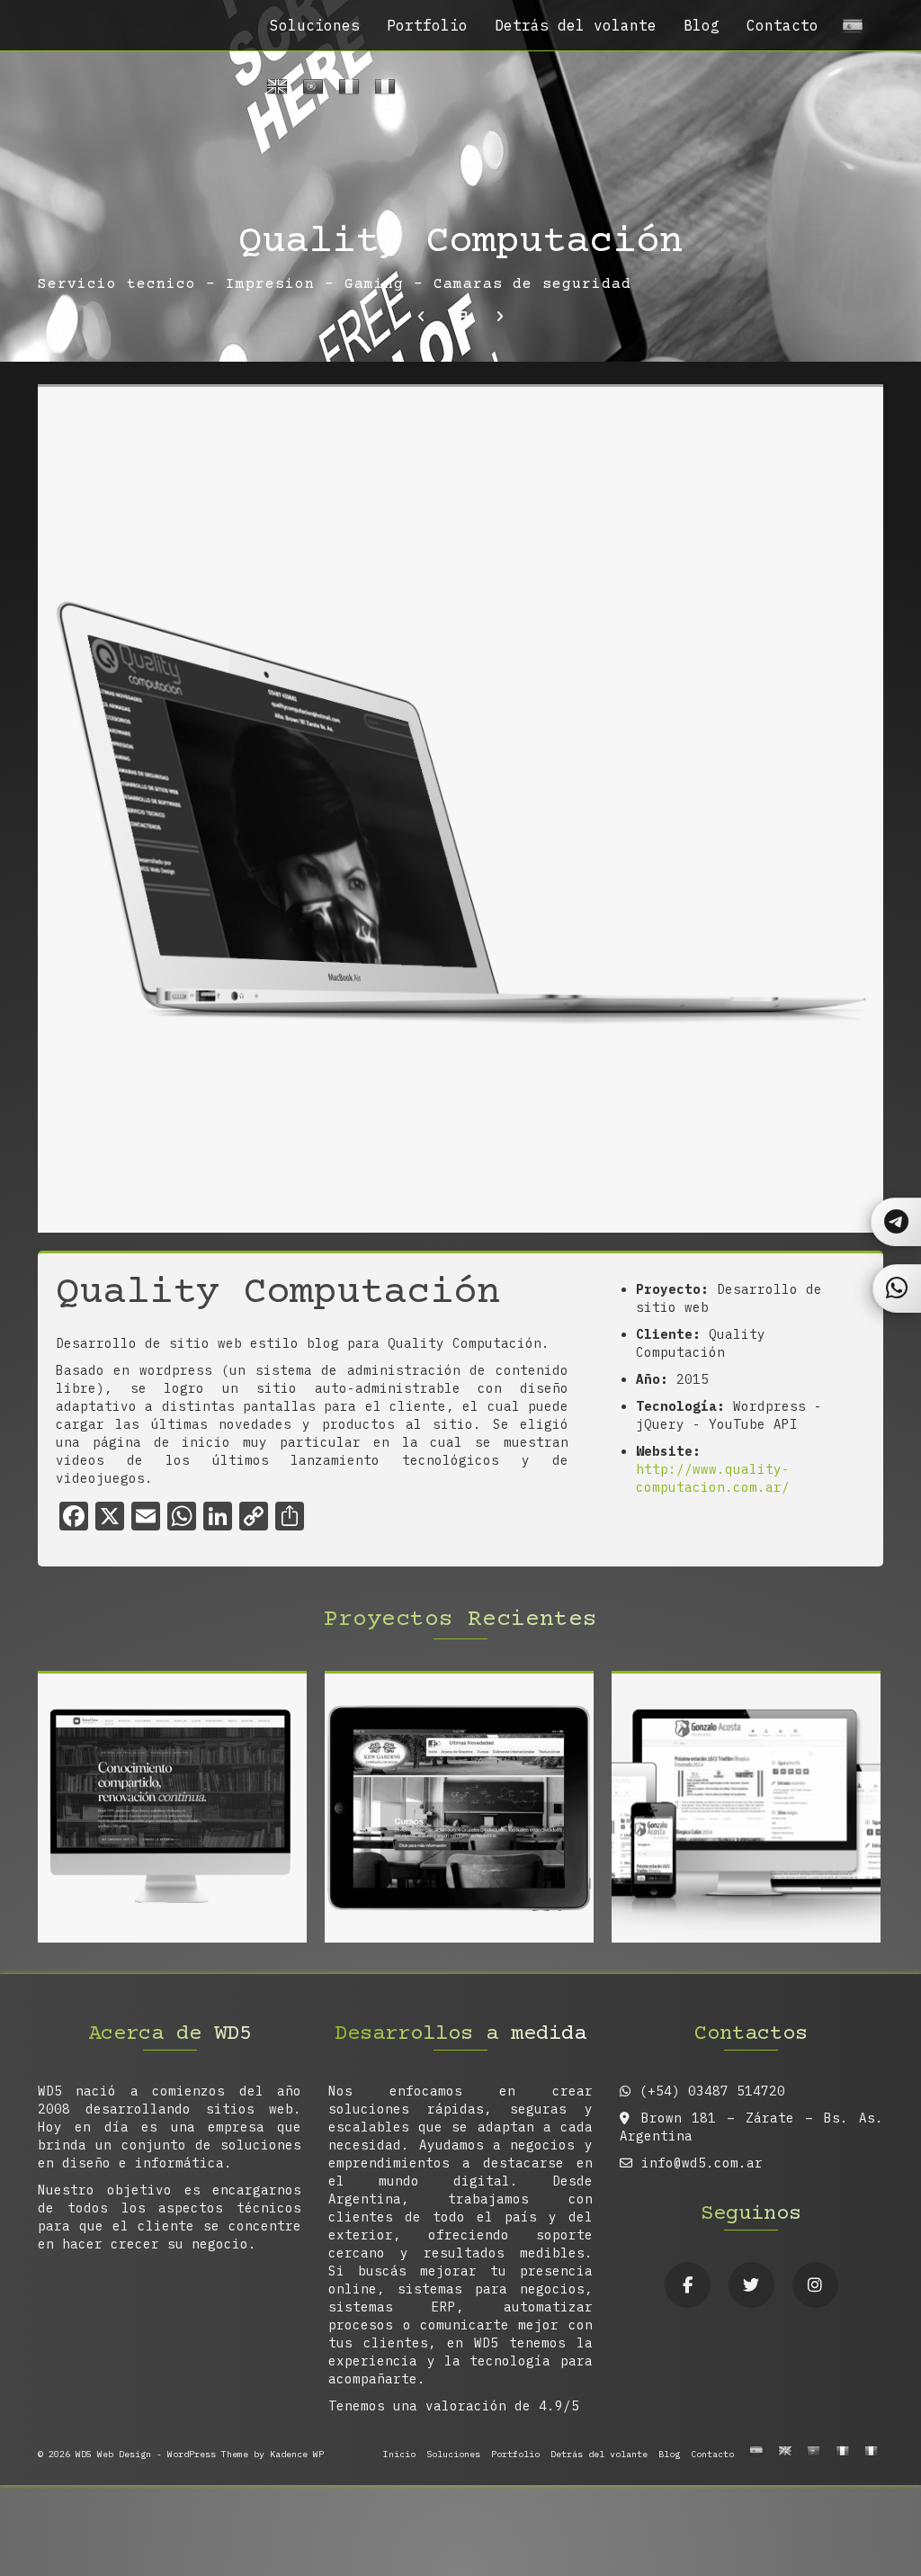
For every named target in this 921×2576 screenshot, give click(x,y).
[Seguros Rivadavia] (500, 317)
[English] (274, 90)
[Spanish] (850, 30)
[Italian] (382, 90)
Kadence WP (297, 2454)
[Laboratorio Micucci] (421, 317)
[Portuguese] (310, 90)
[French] (346, 90)
